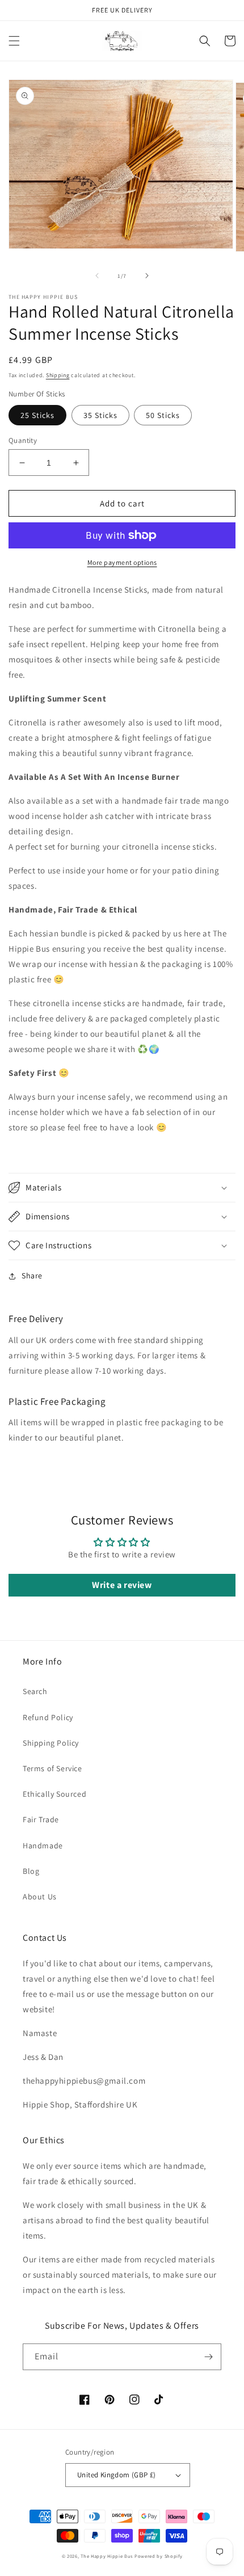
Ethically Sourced (54, 1794)
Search (35, 1691)
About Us (40, 1897)
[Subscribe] (208, 2357)
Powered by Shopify (159, 2556)
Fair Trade (41, 1819)
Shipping (58, 375)
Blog (31, 1871)
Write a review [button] (122, 1585)
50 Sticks (163, 415)
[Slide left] (97, 276)
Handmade (43, 1846)
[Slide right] (147, 276)
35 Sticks (100, 415)
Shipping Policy (51, 1743)
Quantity (23, 440)
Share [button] (32, 1276)
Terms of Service (52, 1768)
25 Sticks (37, 415)
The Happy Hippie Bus (107, 2556)
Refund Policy (48, 1717)
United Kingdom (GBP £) (117, 2475)
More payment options (122, 562)
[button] (14, 41)
